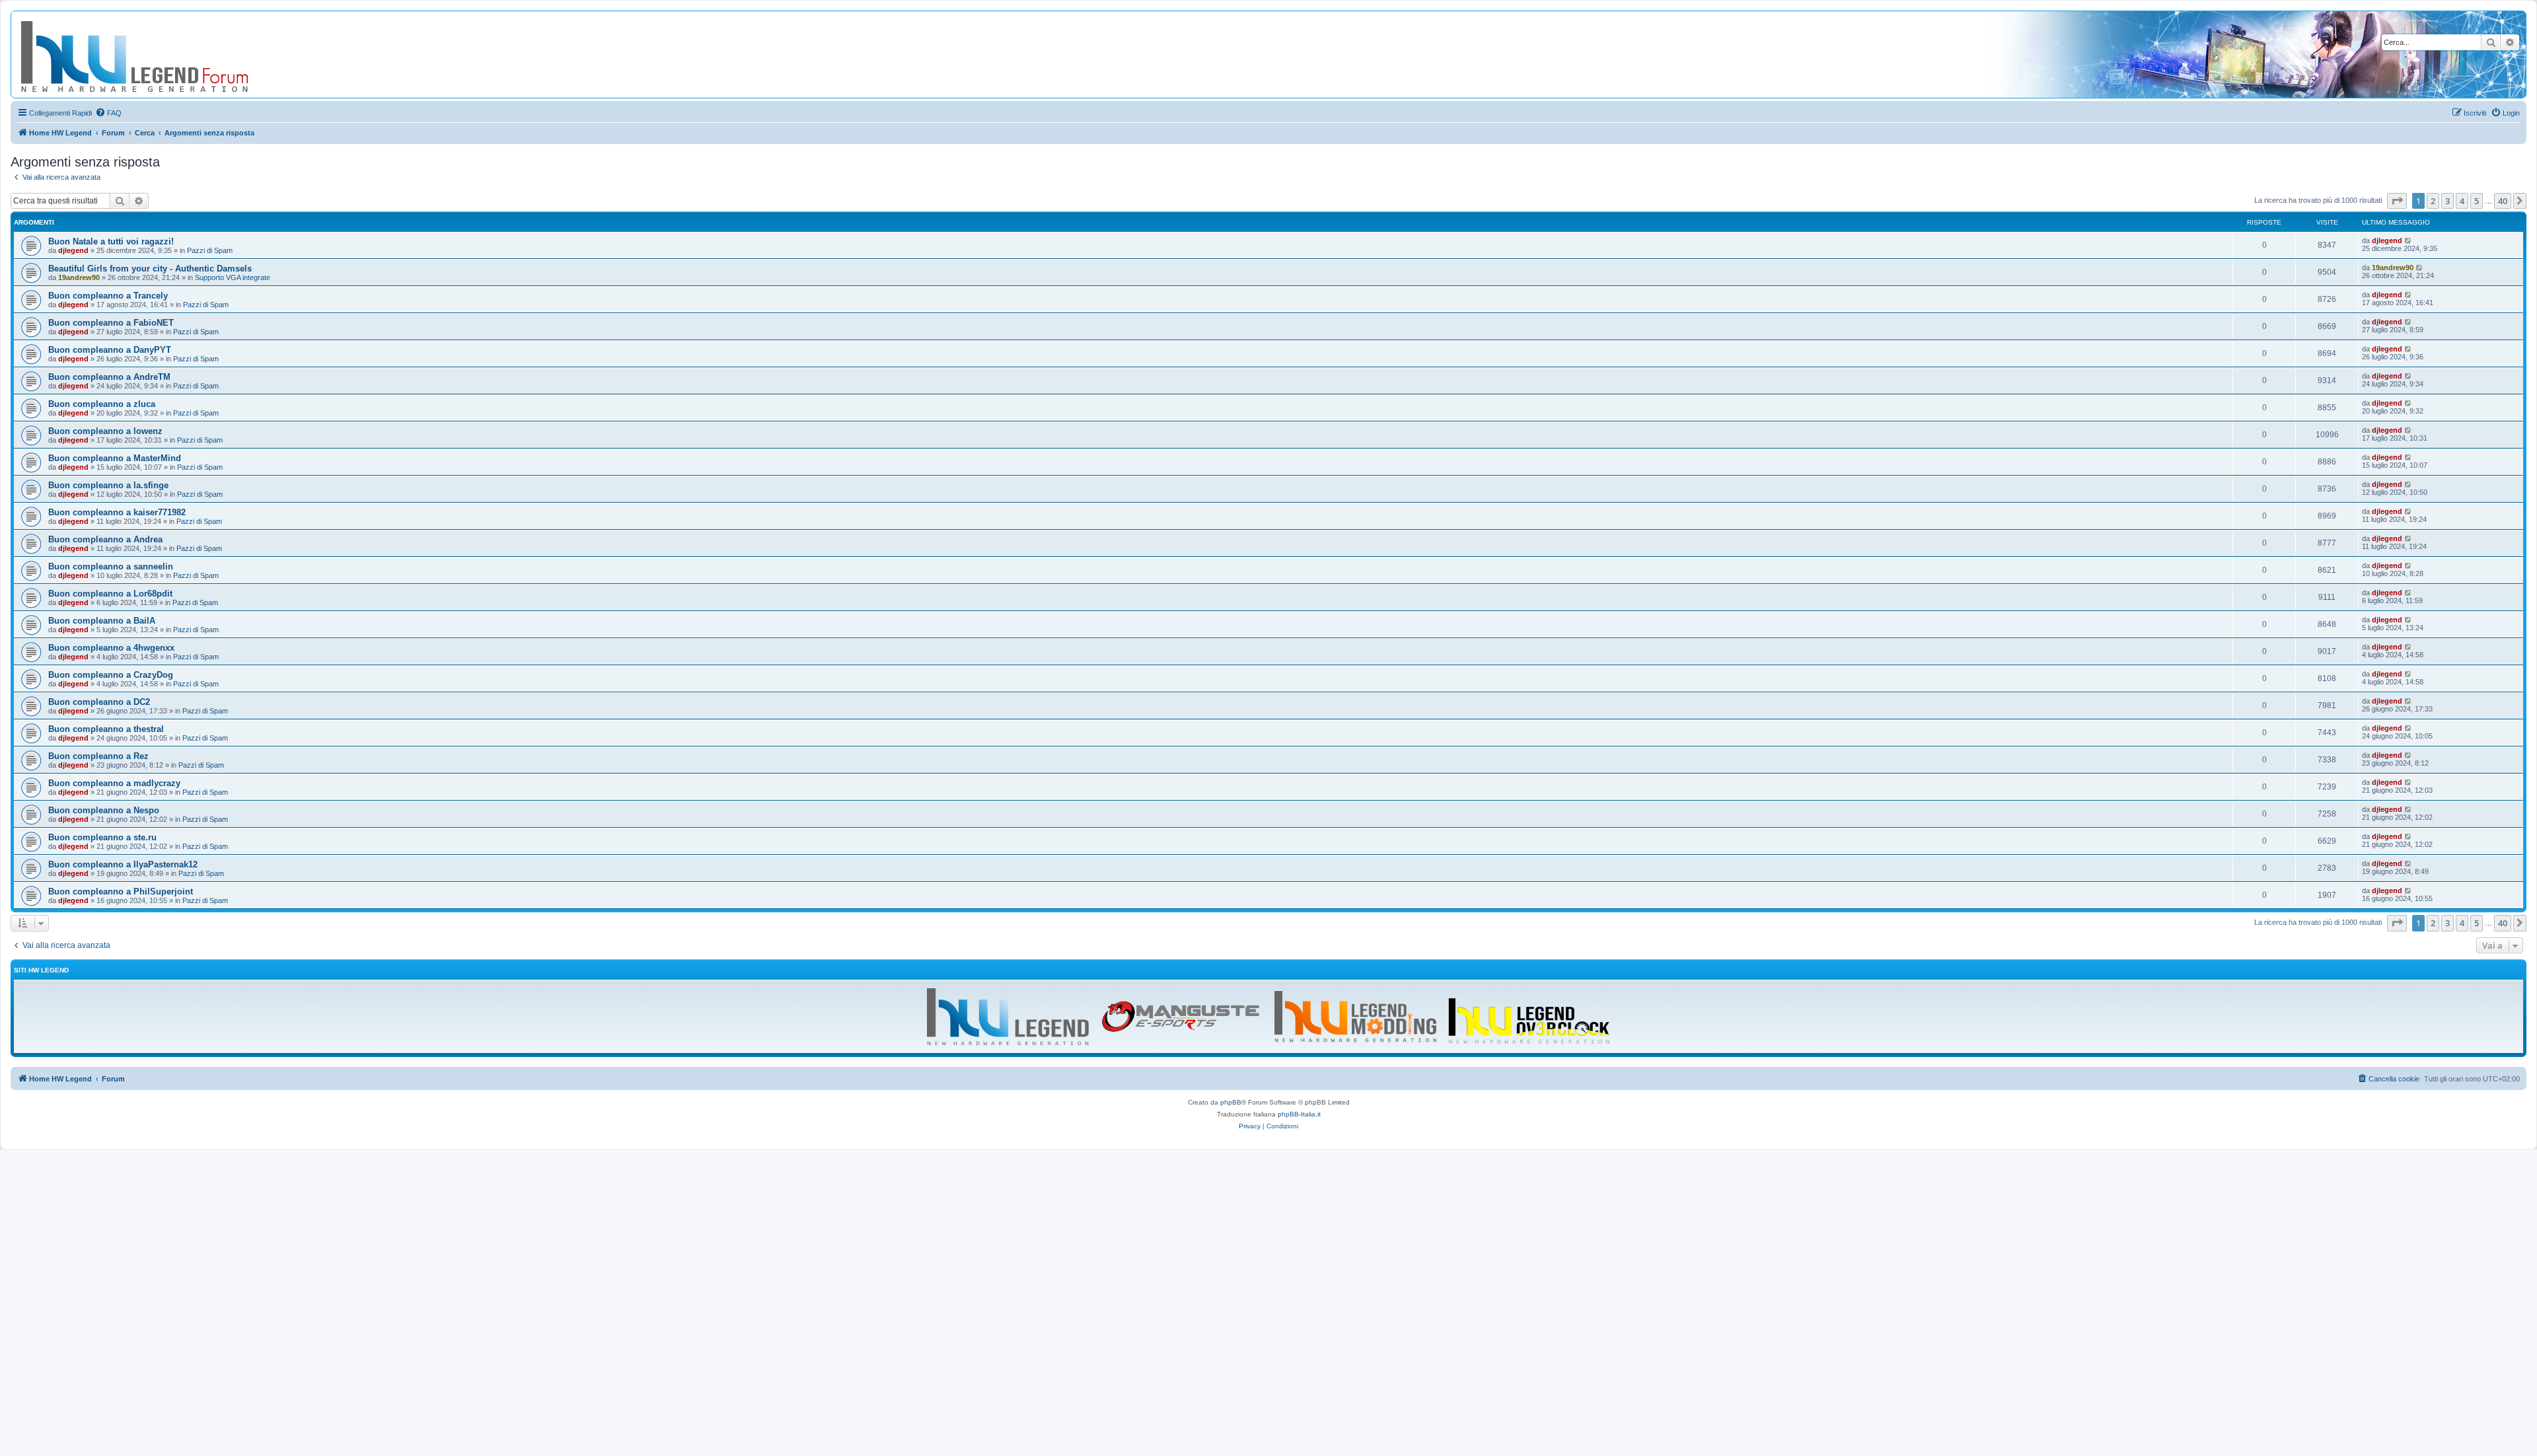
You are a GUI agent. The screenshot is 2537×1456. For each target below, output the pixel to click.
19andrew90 (79, 277)
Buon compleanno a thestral (106, 729)
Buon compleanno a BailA (102, 621)
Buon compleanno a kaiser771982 (117, 512)
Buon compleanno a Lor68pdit (110, 594)
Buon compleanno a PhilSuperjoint (121, 892)
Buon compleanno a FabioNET (111, 323)
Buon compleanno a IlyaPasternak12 (123, 864)
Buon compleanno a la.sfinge (108, 485)
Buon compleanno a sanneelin (111, 566)
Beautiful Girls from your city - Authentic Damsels (150, 269)
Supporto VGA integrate (233, 277)
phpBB (1231, 1102)
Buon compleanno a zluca (102, 404)
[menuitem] (108, 113)
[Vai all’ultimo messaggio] (2408, 240)
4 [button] (2462, 201)
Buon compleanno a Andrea (105, 539)
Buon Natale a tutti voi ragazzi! (111, 241)
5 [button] (2477, 201)
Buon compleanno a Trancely (108, 296)
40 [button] (2503, 201)
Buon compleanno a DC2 (99, 702)
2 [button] (2433, 201)
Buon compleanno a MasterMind (115, 458)
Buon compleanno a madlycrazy (114, 783)
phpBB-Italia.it (1299, 1114)
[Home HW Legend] (156, 55)
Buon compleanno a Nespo (104, 810)
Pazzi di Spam (210, 250)
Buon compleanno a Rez (98, 756)
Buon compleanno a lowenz (105, 431)
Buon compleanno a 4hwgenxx (111, 648)
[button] (2397, 201)
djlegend (73, 250)
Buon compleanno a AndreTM (109, 377)
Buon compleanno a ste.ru (102, 837)
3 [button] (2447, 201)
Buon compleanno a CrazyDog (111, 675)
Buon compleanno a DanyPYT (110, 350)
